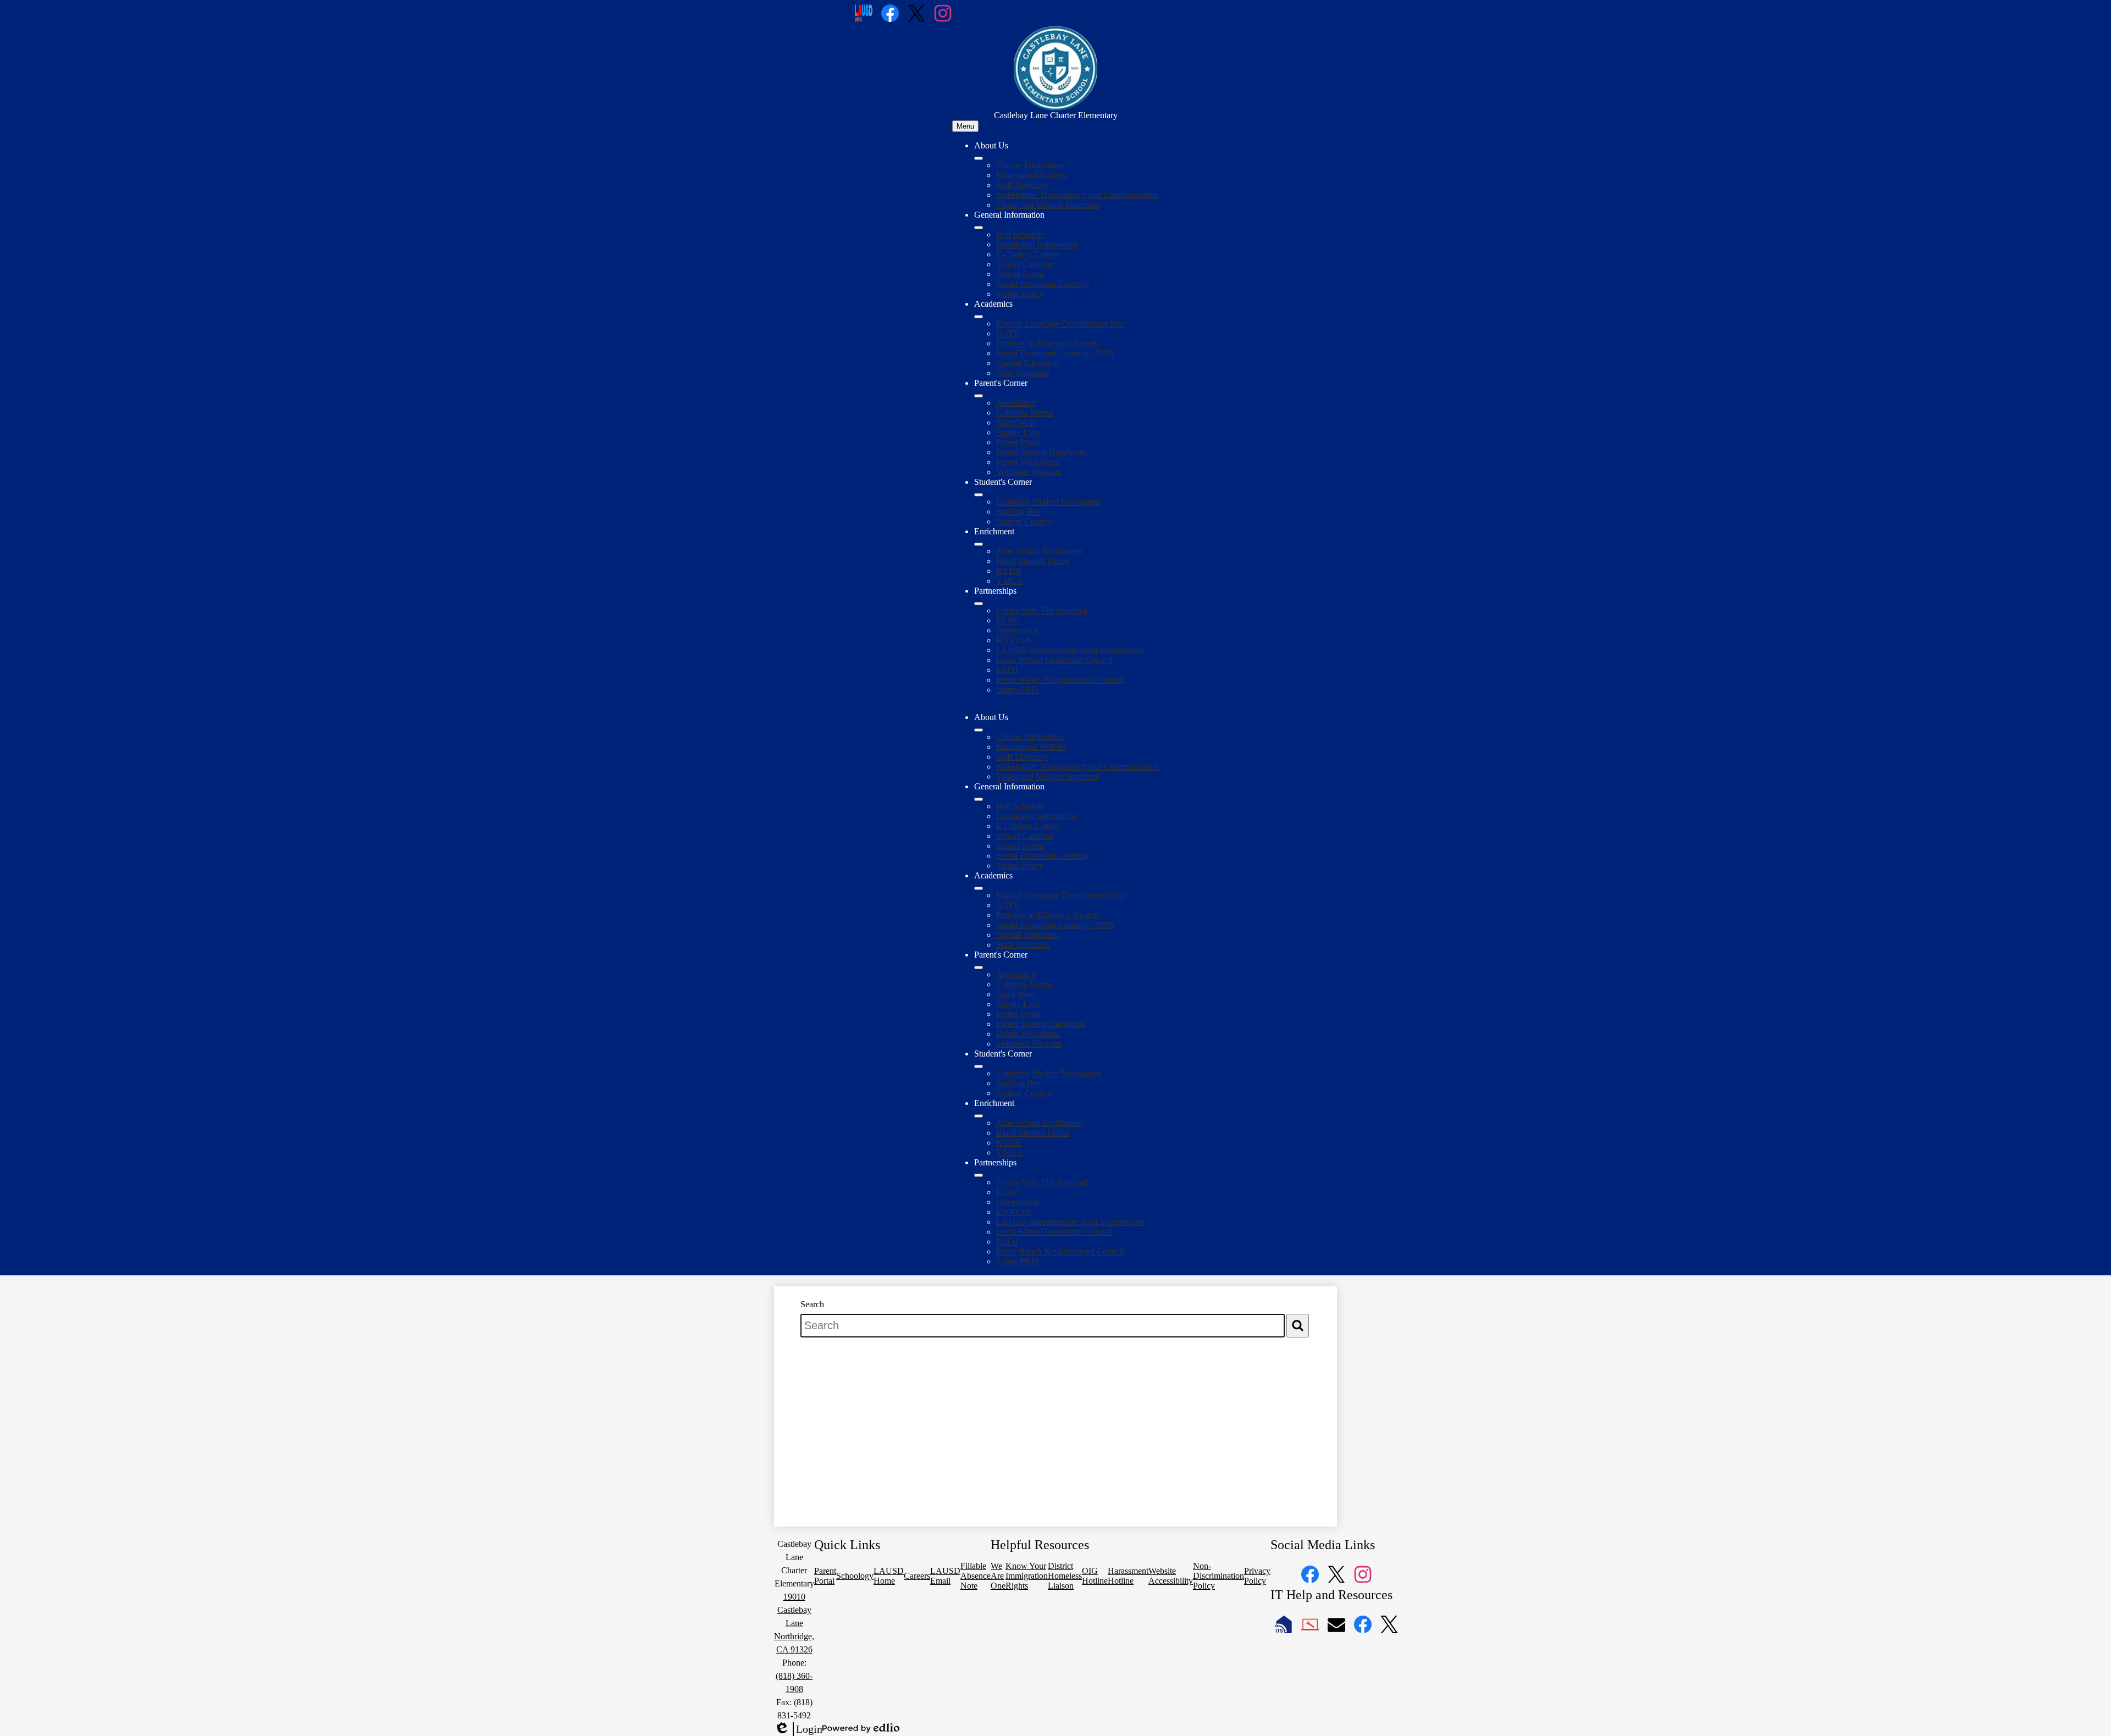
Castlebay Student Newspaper (1048, 502)
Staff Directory (1022, 185)
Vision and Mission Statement (1048, 205)
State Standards (1023, 373)
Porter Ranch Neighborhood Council (1060, 680)
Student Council (1024, 521)
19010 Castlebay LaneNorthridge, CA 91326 (794, 1623)
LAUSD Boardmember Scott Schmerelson (1070, 650)
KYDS (1008, 571)
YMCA (1010, 581)
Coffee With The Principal (1042, 610)
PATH (1007, 670)
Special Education (1027, 363)
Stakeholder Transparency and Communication (1077, 195)
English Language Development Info (1060, 324)
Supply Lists (1018, 432)
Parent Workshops (1028, 462)
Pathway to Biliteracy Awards (1048, 343)
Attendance (1016, 403)
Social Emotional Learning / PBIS (1055, 353)
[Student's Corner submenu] (979, 495)
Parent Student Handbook (1041, 452)
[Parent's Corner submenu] (979, 396)
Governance (1017, 630)
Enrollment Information (1037, 244)
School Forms (1020, 274)
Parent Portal (1018, 442)
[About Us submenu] (979, 158)
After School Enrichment (1040, 551)
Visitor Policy (1020, 294)
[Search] (1298, 1326)
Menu (965, 126)
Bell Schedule (1020, 234)
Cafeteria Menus (1025, 413)
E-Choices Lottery (1028, 254)
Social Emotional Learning (1043, 284)
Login (798, 1729)
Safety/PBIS (1018, 690)
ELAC (1008, 620)
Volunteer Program (1029, 472)
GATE (1008, 333)
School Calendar (1025, 264)
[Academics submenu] (979, 317)
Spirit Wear (1016, 422)
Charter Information (1030, 165)
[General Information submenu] (979, 228)
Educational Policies (1031, 175)
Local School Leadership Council (1054, 660)
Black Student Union (1033, 561)
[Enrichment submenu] (979, 544)
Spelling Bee (1018, 512)
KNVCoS (1014, 640)
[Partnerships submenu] (979, 604)
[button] (979, 730)
